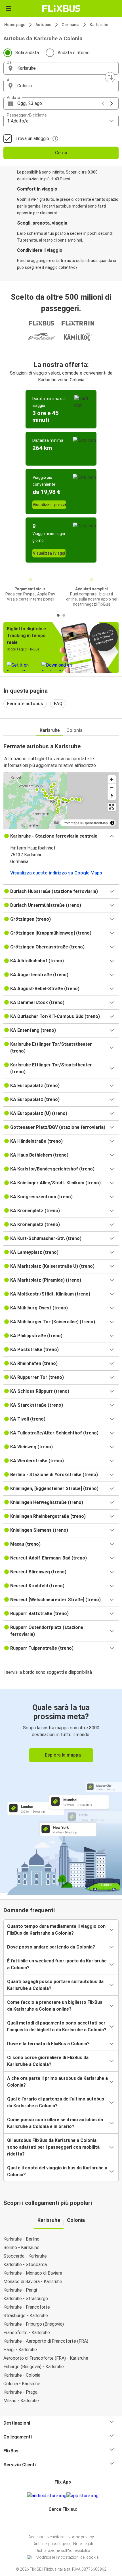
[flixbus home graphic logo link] (61, 9)
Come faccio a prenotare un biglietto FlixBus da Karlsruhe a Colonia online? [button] (55, 2006)
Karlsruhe (99, 25)
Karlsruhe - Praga (20, 2392)
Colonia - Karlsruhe (22, 2384)
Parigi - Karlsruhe (20, 2350)
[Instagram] (60, 2523)
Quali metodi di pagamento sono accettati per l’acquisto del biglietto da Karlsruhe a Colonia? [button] (57, 2026)
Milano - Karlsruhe (21, 2401)
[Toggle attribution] (112, 823)
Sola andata (27, 53)
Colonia (74, 730)
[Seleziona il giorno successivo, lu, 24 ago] (112, 103)
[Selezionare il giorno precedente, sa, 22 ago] (103, 103)
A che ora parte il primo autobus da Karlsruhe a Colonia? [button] (57, 2082)
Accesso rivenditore (46, 2537)
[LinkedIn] (64, 2523)
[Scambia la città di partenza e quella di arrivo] (110, 77)
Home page (15, 25)
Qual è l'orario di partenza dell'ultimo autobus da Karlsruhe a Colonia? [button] (56, 2102)
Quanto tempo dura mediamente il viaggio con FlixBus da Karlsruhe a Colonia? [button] (56, 1930)
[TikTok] (67, 2523)
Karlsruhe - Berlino (21, 2239)
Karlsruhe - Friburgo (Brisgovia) (34, 2324)
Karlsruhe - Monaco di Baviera (33, 2273)
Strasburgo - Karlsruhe (26, 2316)
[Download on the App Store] (82, 2496)
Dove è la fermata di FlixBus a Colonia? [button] (48, 2044)
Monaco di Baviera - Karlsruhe (33, 2282)
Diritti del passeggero (51, 2544)
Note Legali (83, 2544)
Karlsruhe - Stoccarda (25, 2265)
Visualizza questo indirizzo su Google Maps (56, 873)
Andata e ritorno (74, 53)
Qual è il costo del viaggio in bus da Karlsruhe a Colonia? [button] (57, 2171)
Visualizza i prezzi (49, 505)
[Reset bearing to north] (112, 796)
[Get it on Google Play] (47, 2496)
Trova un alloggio (32, 139)
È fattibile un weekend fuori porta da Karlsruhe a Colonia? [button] (57, 1964)
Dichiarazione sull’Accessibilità (63, 2550)
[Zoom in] (112, 779)
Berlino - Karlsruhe (21, 2248)
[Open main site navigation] (9, 9)
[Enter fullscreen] (112, 807)
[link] (61, 1791)
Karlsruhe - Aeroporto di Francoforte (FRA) (46, 2341)
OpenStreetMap (96, 823)
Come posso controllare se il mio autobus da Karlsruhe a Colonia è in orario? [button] (55, 2123)
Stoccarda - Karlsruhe (25, 2256)
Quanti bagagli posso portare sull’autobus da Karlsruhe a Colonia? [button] (55, 1985)
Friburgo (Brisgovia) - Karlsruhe (34, 2367)
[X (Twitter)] (65, 2523)
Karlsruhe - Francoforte (27, 2307)
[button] (61, 68)
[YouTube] (62, 2523)
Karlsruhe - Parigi (20, 2290)
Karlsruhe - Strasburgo (26, 2299)
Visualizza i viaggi (49, 553)
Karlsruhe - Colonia (22, 2375)
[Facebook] (58, 2523)
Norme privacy (81, 2537)
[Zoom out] (112, 788)
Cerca (61, 153)
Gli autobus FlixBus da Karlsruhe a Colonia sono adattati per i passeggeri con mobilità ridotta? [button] (53, 2147)
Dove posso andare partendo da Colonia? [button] (51, 1947)
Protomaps (71, 823)
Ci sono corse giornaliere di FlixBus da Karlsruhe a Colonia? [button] (48, 2061)
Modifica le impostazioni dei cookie (67, 2557)
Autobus (43, 25)
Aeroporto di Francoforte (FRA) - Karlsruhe (46, 2358)
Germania (71, 25)
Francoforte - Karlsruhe (27, 2333)
